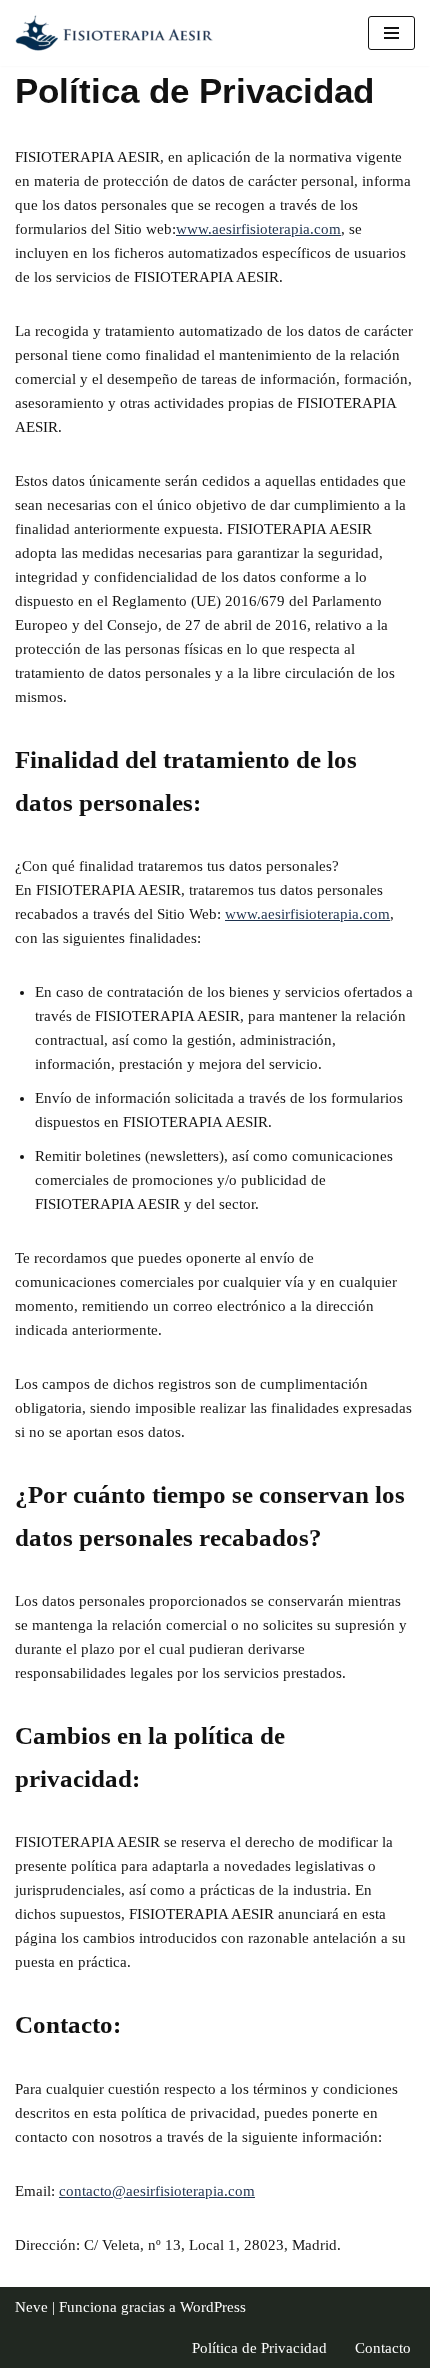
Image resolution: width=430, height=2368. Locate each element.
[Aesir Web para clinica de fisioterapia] (120, 33)
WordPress (213, 2307)
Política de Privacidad (259, 2348)
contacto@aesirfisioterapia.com (157, 2191)
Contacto (383, 2348)
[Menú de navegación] (391, 33)
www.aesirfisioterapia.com (258, 229)
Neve (31, 2307)
